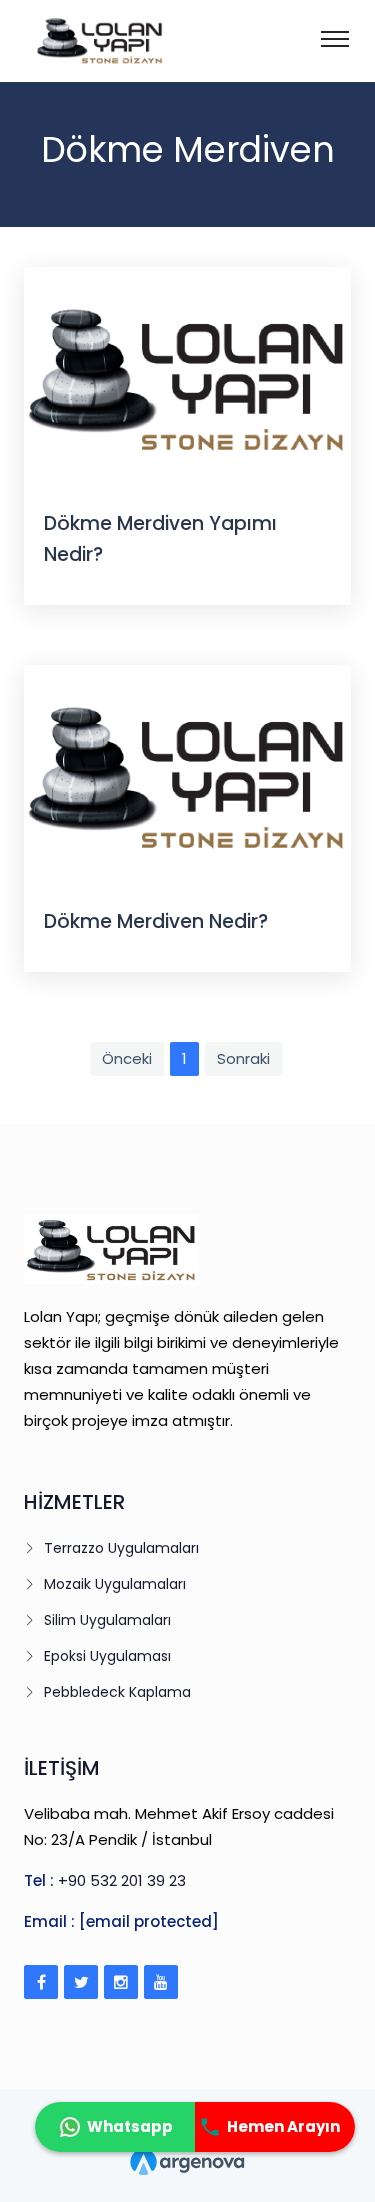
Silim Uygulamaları (107, 1620)
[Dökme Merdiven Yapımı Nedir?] (187, 376)
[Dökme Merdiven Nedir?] (187, 774)
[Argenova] (187, 2157)
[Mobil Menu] (336, 37)
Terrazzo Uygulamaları (121, 1548)
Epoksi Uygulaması (107, 1656)
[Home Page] (74, 40)
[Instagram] (121, 1982)
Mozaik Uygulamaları (115, 1584)
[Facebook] (41, 1982)
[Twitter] (81, 1982)
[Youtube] (161, 1982)
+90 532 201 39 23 (122, 1880)
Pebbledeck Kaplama (117, 1692)
